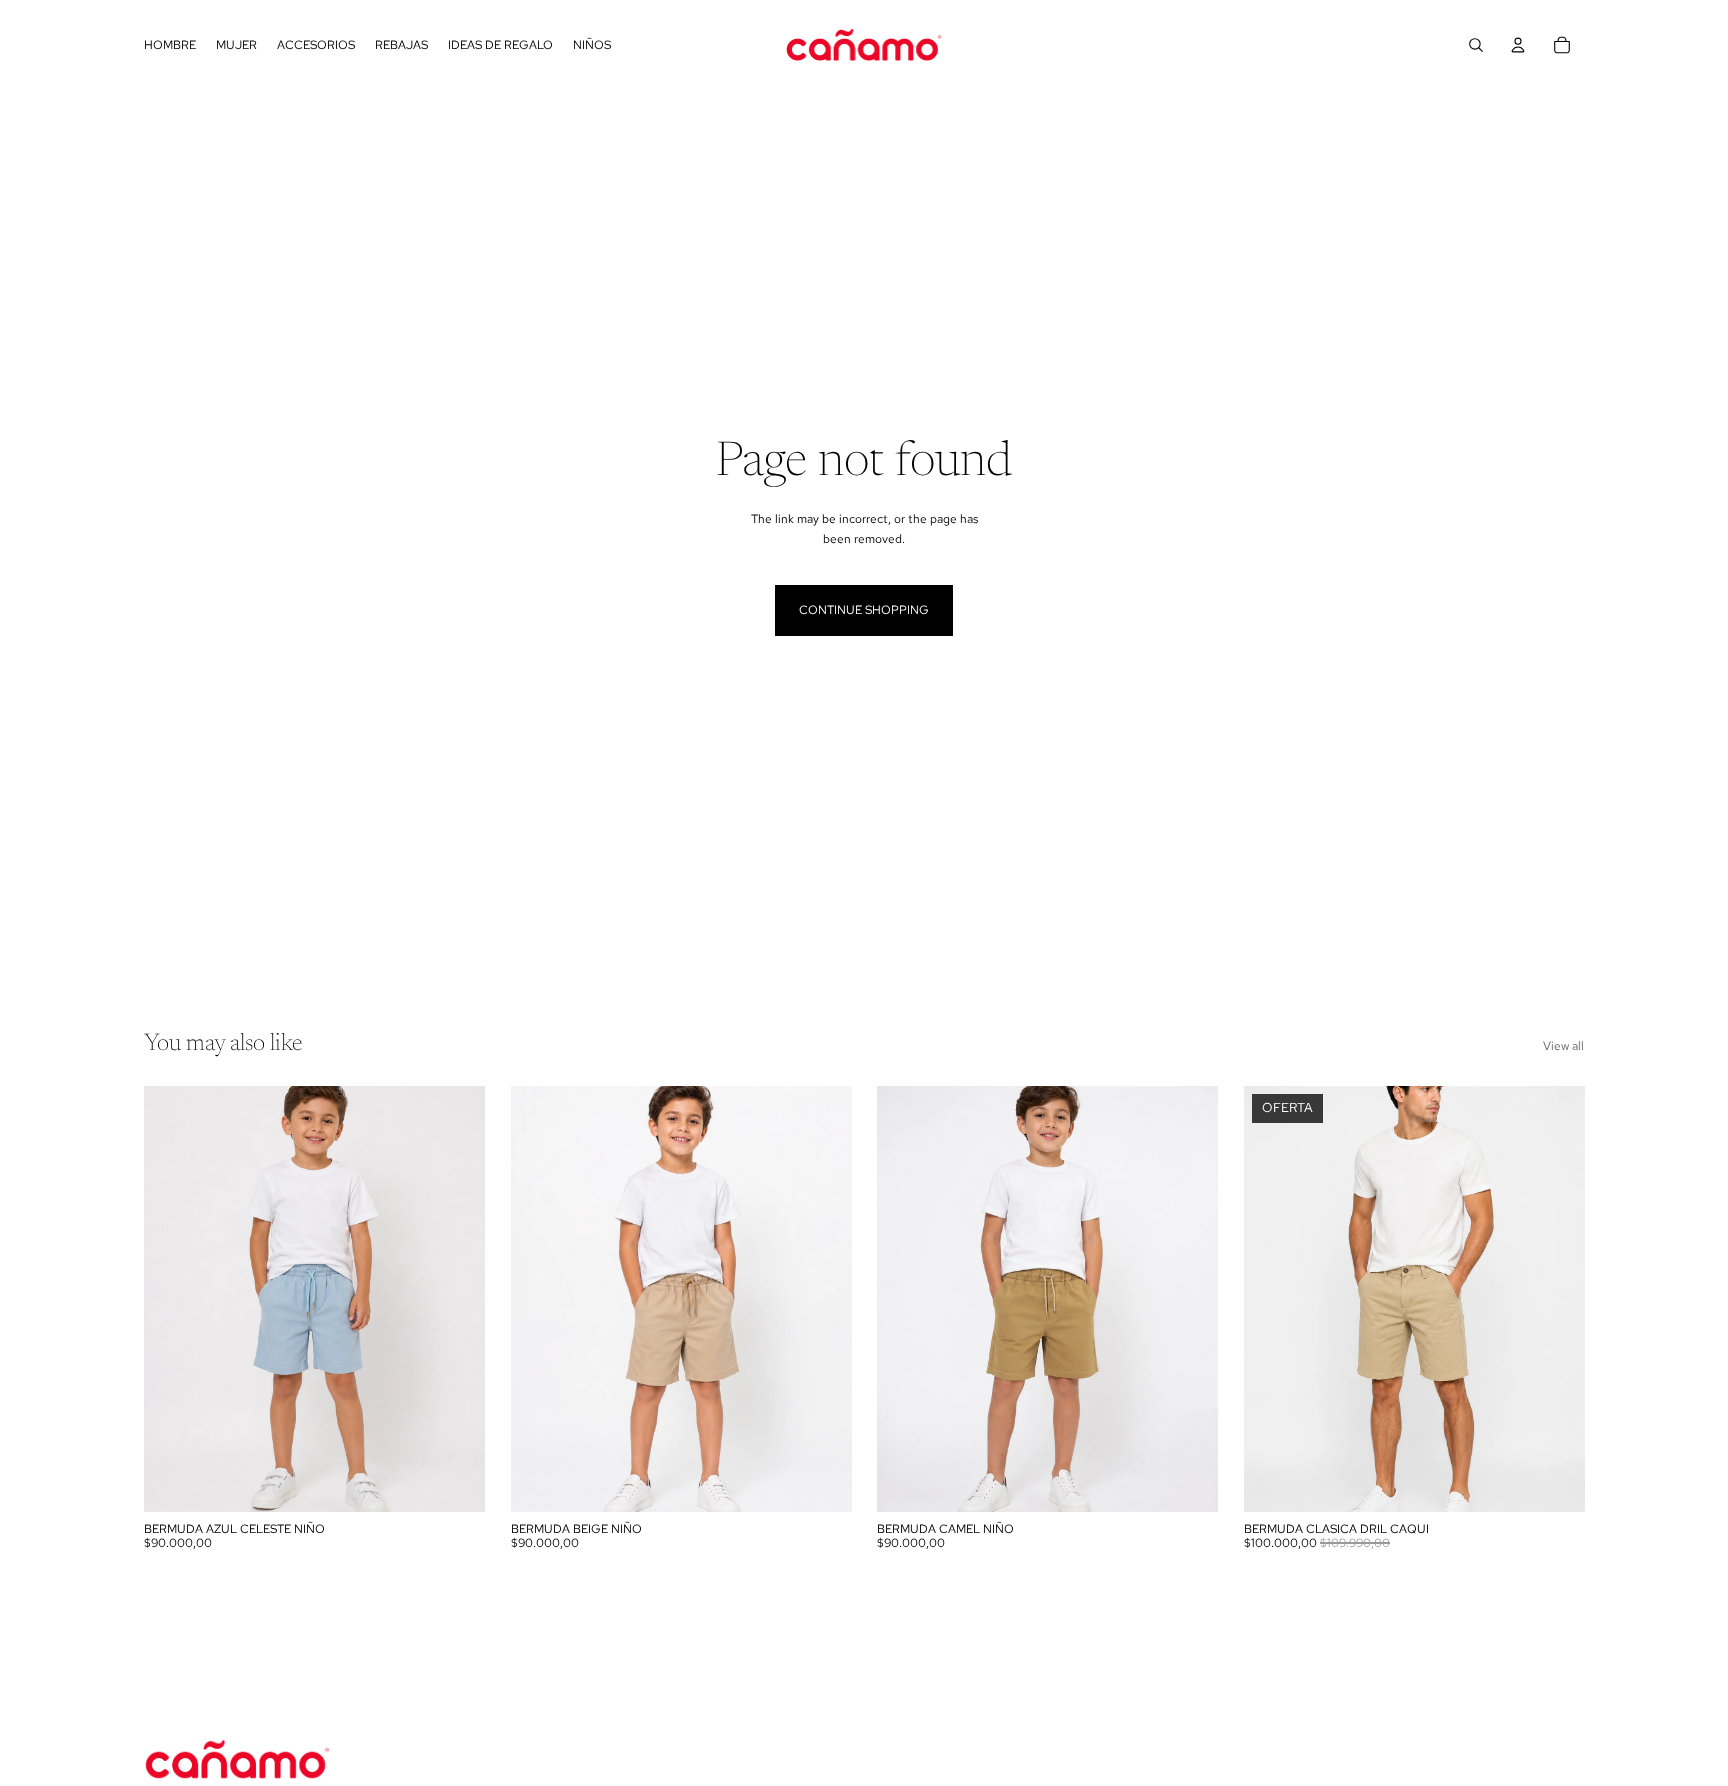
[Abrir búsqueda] (1476, 45)
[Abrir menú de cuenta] (1518, 45)
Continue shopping (864, 610)
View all (1563, 1046)
